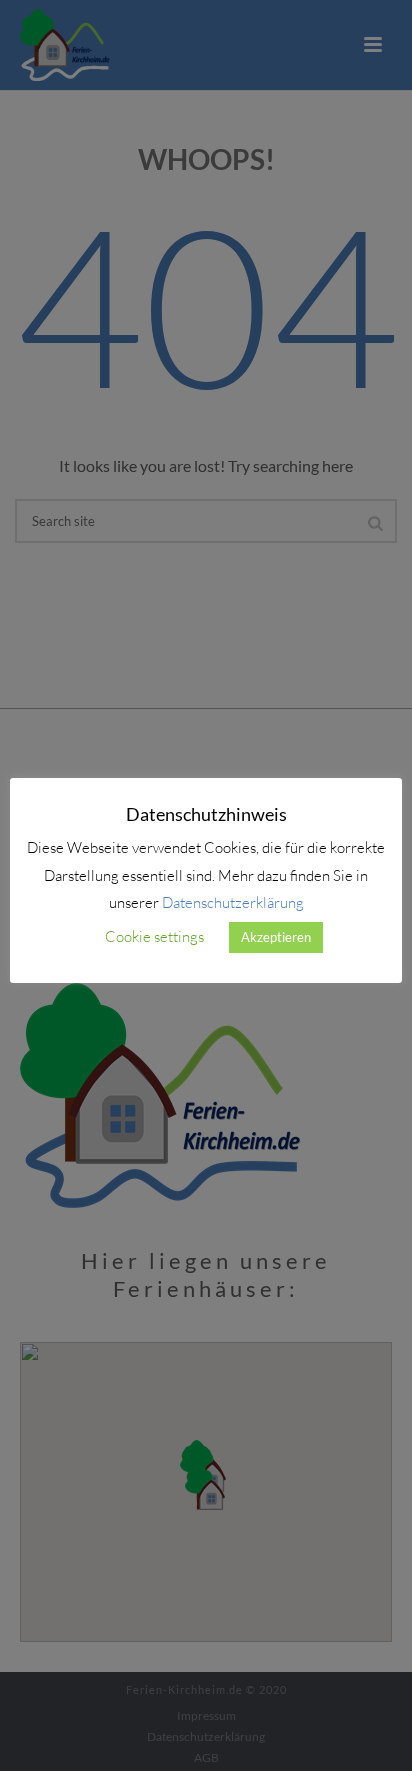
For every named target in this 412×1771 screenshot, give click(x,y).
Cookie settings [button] (154, 936)
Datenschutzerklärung (233, 902)
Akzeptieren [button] (276, 937)
